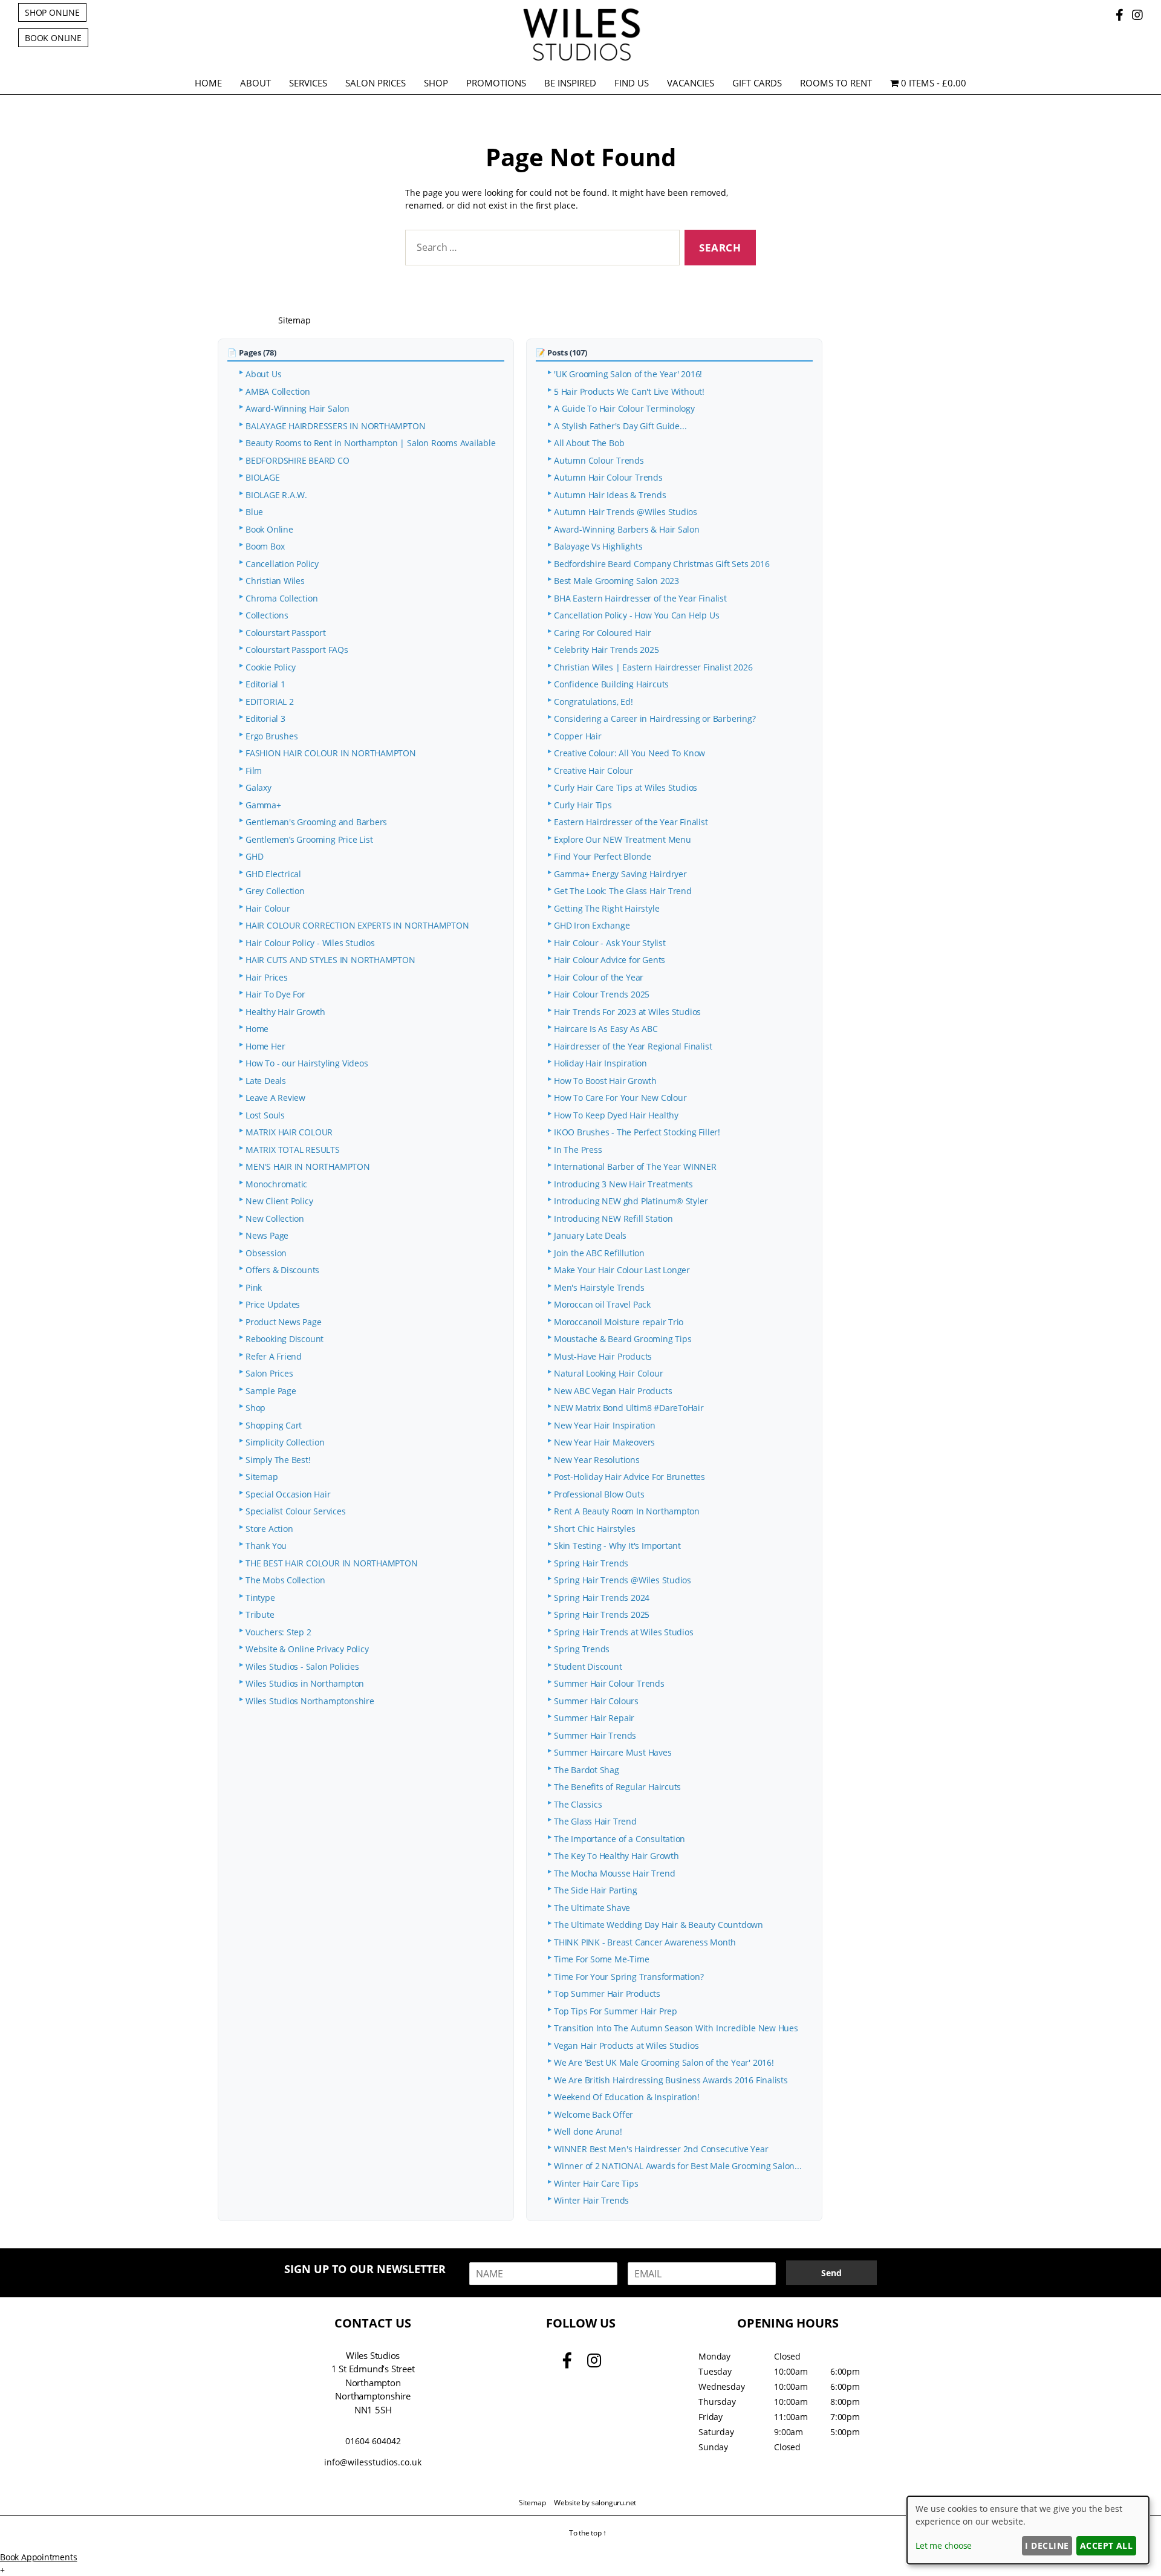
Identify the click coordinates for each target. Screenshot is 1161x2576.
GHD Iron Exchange (592, 925)
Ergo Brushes (272, 736)
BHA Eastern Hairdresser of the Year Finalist (640, 598)
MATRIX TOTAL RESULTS (293, 1150)
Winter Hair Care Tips (596, 2183)
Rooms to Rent (836, 83)
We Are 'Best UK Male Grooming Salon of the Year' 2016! (664, 2062)
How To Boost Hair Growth (605, 1081)
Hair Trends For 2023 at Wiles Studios (627, 1012)
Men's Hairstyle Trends (599, 1287)
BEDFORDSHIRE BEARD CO (298, 460)
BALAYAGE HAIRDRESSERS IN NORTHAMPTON (335, 426)
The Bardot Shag (587, 1770)
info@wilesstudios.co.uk (373, 2462)
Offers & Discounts (282, 1270)
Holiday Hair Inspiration (600, 1063)
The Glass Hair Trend (595, 1821)
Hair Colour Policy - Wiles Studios (310, 943)
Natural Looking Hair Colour (608, 1373)
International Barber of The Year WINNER (635, 1166)
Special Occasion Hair (288, 1494)
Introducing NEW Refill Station (613, 1218)
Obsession (266, 1253)
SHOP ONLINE (52, 12)
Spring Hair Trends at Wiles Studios (624, 1632)
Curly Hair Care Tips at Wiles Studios (626, 787)
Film (254, 771)
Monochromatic (276, 1184)
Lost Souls (265, 1115)
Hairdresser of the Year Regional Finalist (633, 1046)
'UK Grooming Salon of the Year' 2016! (628, 374)
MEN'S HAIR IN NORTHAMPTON (308, 1166)
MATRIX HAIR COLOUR (289, 1132)
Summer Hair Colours (596, 1701)
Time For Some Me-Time (602, 1959)
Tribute (260, 1614)
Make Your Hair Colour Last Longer (622, 1270)
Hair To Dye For (275, 994)
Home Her (265, 1046)
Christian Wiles (275, 581)
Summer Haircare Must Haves (613, 1752)
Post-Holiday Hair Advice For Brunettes (629, 1477)
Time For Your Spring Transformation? (629, 1977)
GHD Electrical (273, 874)
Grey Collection (275, 891)
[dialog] (1028, 2530)
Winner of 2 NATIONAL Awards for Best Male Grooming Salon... (678, 2166)
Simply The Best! (278, 1460)
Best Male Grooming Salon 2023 (616, 581)
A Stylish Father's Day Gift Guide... (620, 426)
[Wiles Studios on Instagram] (1137, 15)
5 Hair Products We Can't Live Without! (629, 391)
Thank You (266, 1546)
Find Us (632, 83)
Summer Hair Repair (594, 1718)
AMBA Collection (278, 391)
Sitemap (262, 1477)
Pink (254, 1287)
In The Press (578, 1150)
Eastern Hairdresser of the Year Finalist (631, 822)
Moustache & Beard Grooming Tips (623, 1339)
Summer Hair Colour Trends (609, 1683)
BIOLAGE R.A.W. (276, 495)
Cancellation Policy (282, 564)
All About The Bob (589, 443)
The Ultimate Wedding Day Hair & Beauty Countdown (660, 1925)
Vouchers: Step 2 (278, 1632)
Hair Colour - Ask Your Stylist (610, 943)
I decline (1047, 2545)
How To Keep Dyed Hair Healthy (616, 1115)
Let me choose (944, 2545)
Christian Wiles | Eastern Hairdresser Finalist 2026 (653, 667)
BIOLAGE (263, 477)
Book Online (269, 529)
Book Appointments (38, 2557)
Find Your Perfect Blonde (603, 856)
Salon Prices (376, 83)
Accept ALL (1107, 2545)
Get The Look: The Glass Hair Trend (623, 891)
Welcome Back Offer (594, 2114)
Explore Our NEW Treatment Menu (623, 839)
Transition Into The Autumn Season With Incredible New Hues (676, 2028)
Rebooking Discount (285, 1339)
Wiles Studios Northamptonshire (310, 1701)
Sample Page (271, 1391)
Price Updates (273, 1304)
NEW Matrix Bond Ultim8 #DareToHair (629, 1408)
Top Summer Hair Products (607, 1994)
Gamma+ (263, 805)
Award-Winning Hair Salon (298, 408)
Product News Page (283, 1322)
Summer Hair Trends (595, 1735)
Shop (436, 83)
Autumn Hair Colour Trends (608, 477)
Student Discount (588, 1666)
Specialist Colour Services (296, 1511)
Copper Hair (578, 736)
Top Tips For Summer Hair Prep (616, 2011)
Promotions (496, 83)
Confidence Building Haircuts (611, 684)
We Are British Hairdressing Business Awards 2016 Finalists (671, 2080)
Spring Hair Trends (591, 1563)
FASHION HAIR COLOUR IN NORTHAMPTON (331, 753)
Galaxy (259, 787)
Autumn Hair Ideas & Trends (610, 495)
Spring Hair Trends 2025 (602, 1614)
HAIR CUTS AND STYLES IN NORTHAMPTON (330, 960)
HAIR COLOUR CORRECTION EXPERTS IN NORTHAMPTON (357, 925)
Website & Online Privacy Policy (307, 1649)
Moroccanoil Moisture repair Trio (619, 1322)
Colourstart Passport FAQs (297, 650)
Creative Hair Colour (594, 771)
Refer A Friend (274, 1356)
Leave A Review (275, 1098)
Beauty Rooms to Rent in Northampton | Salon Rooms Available (371, 443)
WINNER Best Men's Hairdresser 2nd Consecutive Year (661, 2149)
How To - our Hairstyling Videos (307, 1063)
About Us (263, 374)
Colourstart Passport (286, 633)
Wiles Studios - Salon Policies (302, 1666)
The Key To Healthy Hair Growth (616, 1856)
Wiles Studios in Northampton (305, 1683)
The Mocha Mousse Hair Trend (614, 1873)
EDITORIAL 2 (270, 702)
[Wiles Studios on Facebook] (1121, 15)
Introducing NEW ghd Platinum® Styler (631, 1201)
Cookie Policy (271, 667)
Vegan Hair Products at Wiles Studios (626, 2046)
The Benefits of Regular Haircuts (617, 1787)
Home (208, 83)
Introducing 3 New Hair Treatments (623, 1184)
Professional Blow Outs (599, 1494)
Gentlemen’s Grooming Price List (309, 839)
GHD (254, 856)
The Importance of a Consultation (620, 1839)
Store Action (269, 1529)
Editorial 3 (265, 719)
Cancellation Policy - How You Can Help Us (636, 615)
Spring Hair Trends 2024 (602, 1598)
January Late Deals (590, 1235)
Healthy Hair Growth (285, 1012)
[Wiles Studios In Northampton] (580, 59)
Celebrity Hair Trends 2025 (607, 650)
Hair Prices (267, 977)
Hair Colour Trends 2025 (602, 994)
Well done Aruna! (588, 2131)
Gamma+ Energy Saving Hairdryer (620, 874)
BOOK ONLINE (53, 38)
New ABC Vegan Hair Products (613, 1391)
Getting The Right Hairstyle (607, 908)
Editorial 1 (265, 684)
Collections (267, 615)
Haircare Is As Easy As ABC (606, 1029)
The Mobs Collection (285, 1580)
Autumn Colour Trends (599, 460)
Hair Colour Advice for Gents (610, 960)
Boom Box (265, 546)
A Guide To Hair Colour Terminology (624, 408)
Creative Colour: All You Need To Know (629, 753)
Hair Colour (268, 908)
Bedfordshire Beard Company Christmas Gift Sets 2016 (662, 564)
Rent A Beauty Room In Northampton (627, 1511)
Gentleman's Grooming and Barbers (316, 822)
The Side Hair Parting (596, 1890)
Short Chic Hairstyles (595, 1529)
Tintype (260, 1598)
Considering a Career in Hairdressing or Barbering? (655, 719)
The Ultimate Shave (592, 1908)
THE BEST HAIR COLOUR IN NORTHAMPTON (332, 1563)
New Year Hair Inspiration (605, 1425)
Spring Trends (582, 1649)
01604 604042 (373, 2441)
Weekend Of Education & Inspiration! (627, 2097)
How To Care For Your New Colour (620, 1098)
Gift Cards (757, 83)
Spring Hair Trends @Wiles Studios (623, 1580)
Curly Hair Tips (583, 805)
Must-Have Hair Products (603, 1356)
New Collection (275, 1218)
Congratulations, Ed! (594, 702)
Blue (254, 512)
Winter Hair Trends (591, 2200)
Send (831, 2273)
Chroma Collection (281, 598)
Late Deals (266, 1081)
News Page (267, 1235)
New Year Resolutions (597, 1460)
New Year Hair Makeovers (604, 1442)
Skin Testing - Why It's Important (617, 1546)
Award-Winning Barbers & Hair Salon (627, 529)
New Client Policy (279, 1201)
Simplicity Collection (285, 1442)
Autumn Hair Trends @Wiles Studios (626, 512)
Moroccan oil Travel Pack (602, 1304)
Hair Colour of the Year (599, 977)
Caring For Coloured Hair (603, 633)
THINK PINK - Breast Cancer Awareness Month (645, 1942)
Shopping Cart (274, 1425)
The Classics (578, 1804)
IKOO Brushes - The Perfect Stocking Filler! (637, 1132)
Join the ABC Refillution (599, 1253)
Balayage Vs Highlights (598, 546)
